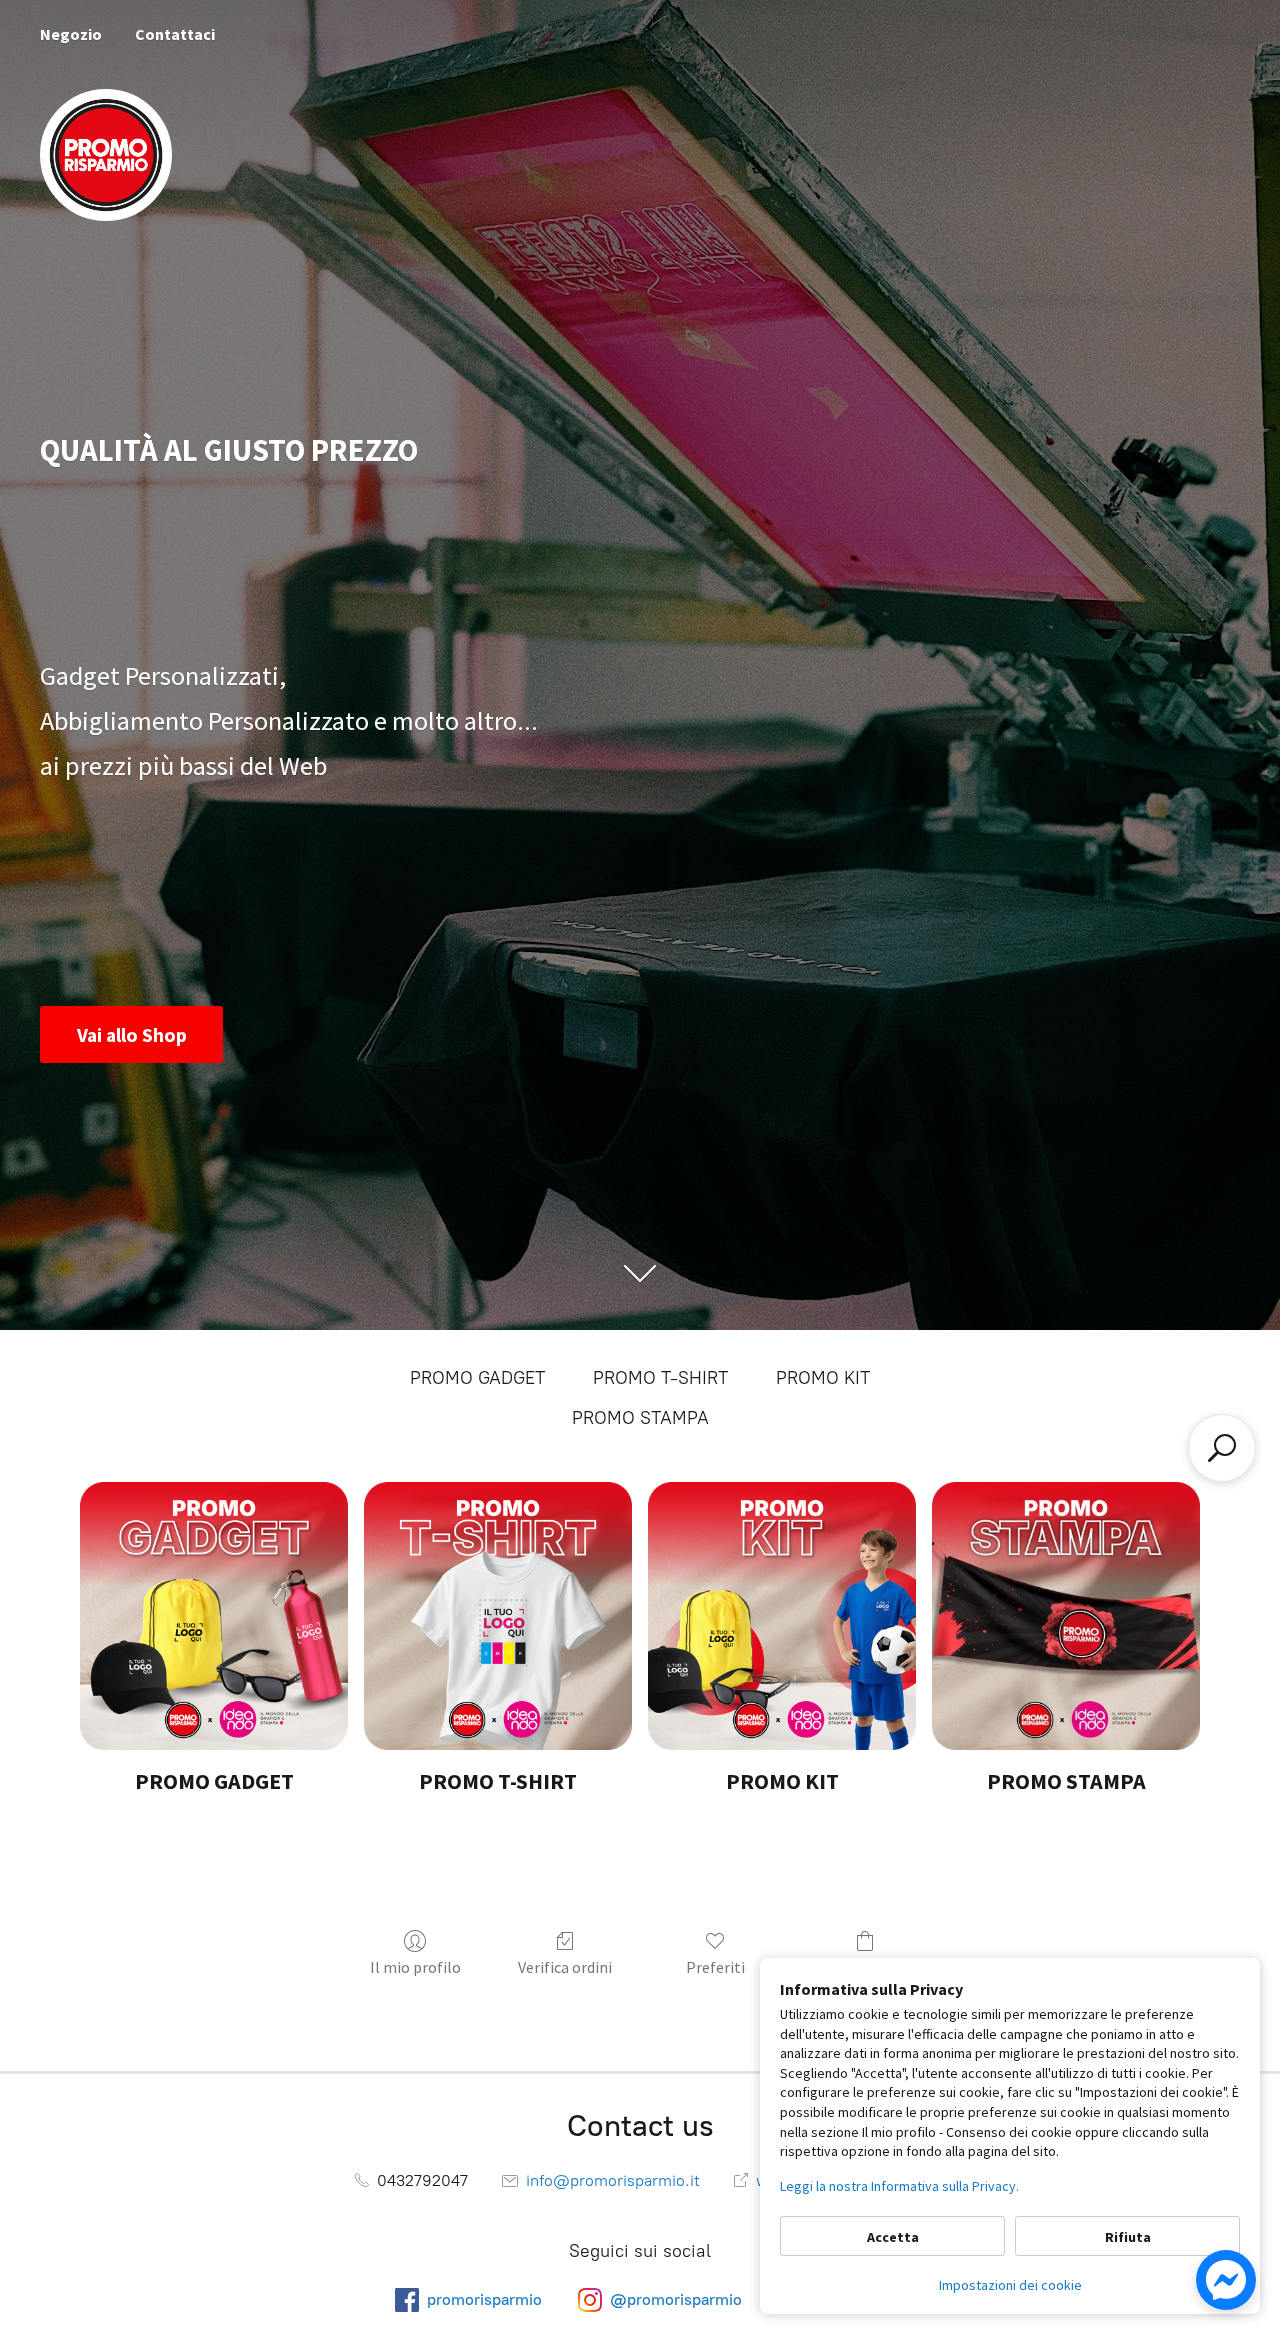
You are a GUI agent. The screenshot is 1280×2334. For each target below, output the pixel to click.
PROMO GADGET (477, 1378)
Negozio (71, 34)
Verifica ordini (565, 1967)
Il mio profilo (415, 1967)
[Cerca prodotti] (1222, 1448)
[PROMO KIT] (782, 1616)
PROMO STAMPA (640, 1418)
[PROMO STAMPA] (1066, 1616)
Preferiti (715, 1967)
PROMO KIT (823, 1378)
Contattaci (175, 34)
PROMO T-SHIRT (660, 1378)
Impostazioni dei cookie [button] (1010, 2285)
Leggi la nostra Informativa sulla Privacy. (899, 2186)
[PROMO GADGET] (214, 1616)
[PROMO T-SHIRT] (498, 1616)
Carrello (865, 1967)
